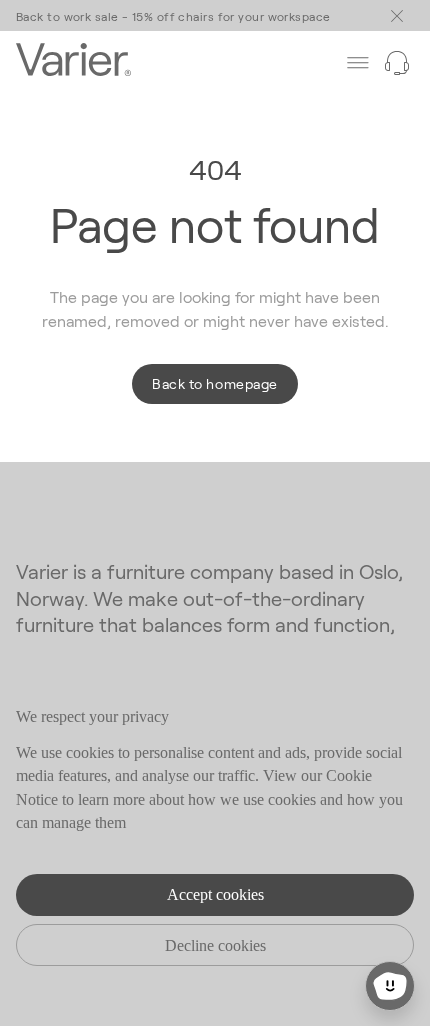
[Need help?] (397, 63)
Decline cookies (215, 945)
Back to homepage (214, 383)
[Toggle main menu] (397, 16)
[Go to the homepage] (73, 62)
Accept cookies (215, 894)
